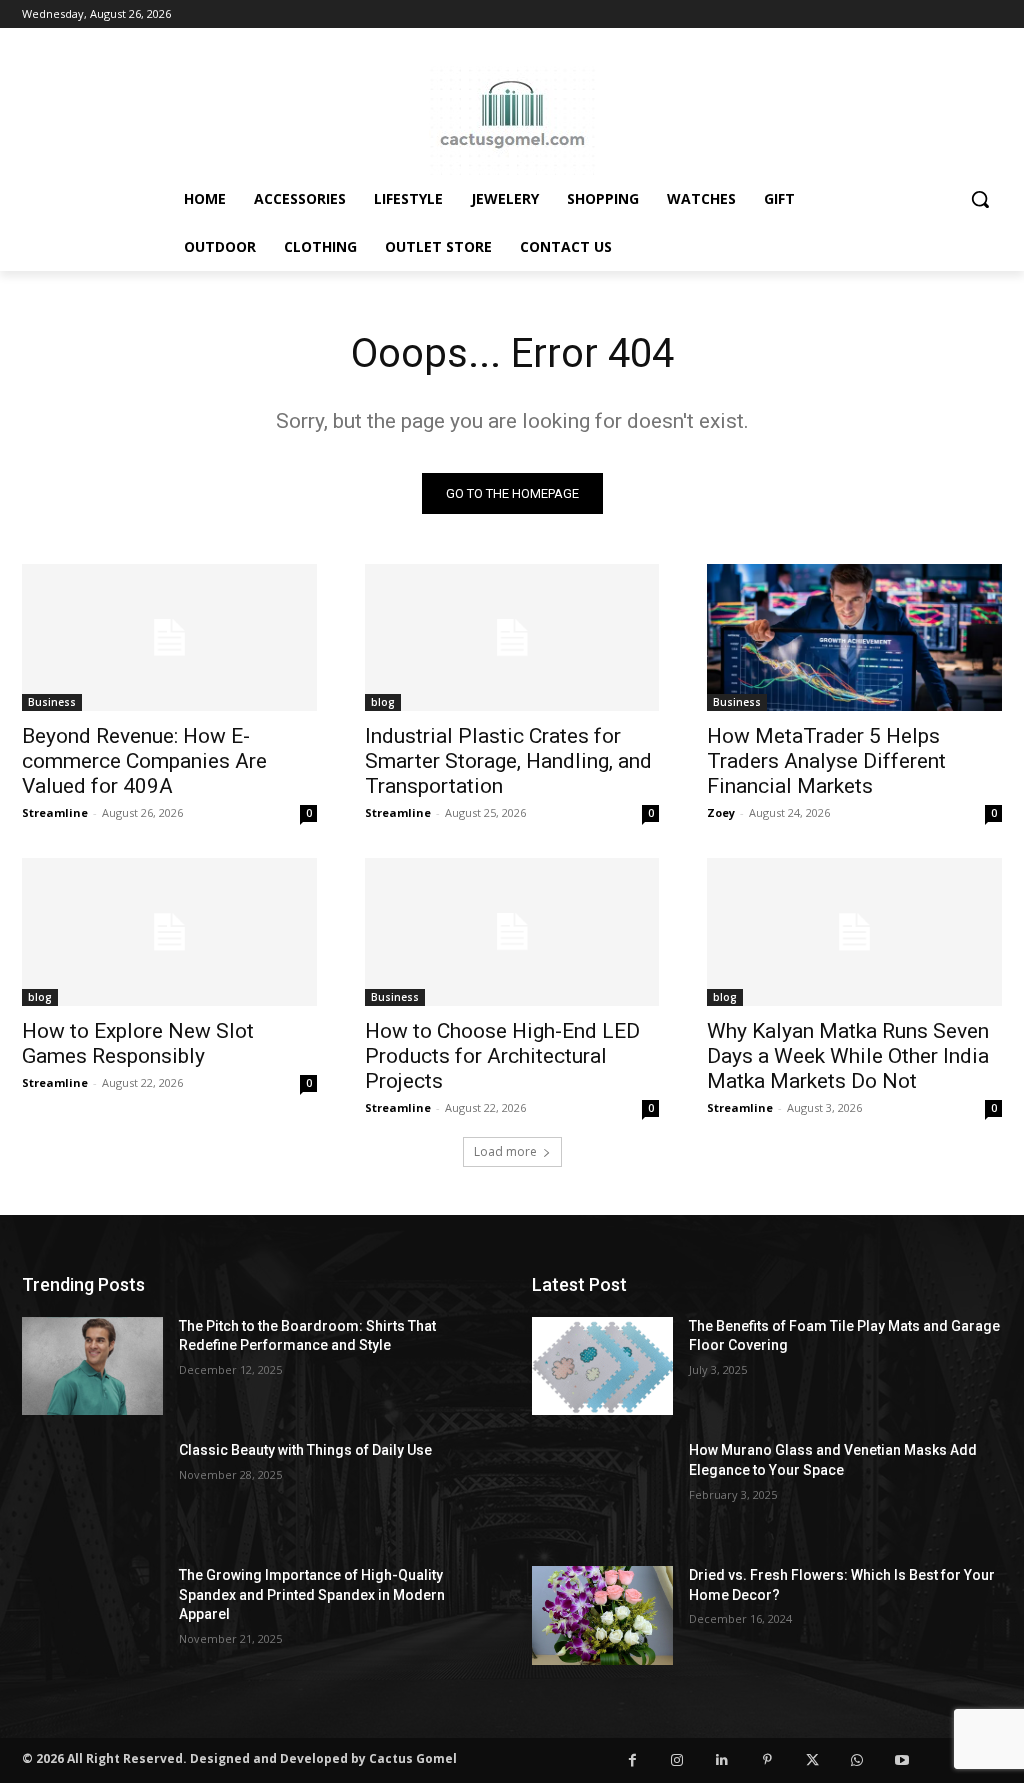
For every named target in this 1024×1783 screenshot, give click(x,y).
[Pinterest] (767, 1760)
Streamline (55, 812)
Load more (505, 1151)
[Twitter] (812, 1760)
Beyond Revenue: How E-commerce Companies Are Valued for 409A (144, 761)
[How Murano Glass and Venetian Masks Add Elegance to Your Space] (602, 1490)
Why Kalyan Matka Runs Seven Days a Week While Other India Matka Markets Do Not (848, 1056)
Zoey (721, 812)
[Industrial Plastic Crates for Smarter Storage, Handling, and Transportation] (512, 637)
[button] (980, 199)
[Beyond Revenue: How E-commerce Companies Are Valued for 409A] (169, 637)
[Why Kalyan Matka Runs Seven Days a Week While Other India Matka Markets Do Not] (854, 931)
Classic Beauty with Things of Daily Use (305, 1450)
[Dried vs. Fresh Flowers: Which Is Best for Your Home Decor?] (602, 1615)
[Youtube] (902, 1760)
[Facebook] (632, 1760)
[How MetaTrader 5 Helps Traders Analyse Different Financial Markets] (854, 637)
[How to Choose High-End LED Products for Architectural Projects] (512, 931)
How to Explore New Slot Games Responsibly (138, 1043)
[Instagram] (677, 1760)
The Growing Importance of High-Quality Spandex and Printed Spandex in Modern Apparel (312, 1594)
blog (383, 702)
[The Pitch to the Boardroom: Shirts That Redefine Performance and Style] (92, 1366)
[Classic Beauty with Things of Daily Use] (92, 1490)
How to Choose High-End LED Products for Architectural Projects (502, 1056)
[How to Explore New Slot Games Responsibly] (169, 931)
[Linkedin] (722, 1760)
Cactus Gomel (413, 1758)
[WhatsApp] (857, 1760)
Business (52, 702)
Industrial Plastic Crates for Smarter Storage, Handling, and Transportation (508, 761)
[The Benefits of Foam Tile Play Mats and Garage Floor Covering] (602, 1366)
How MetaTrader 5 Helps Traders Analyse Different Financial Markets (826, 761)
